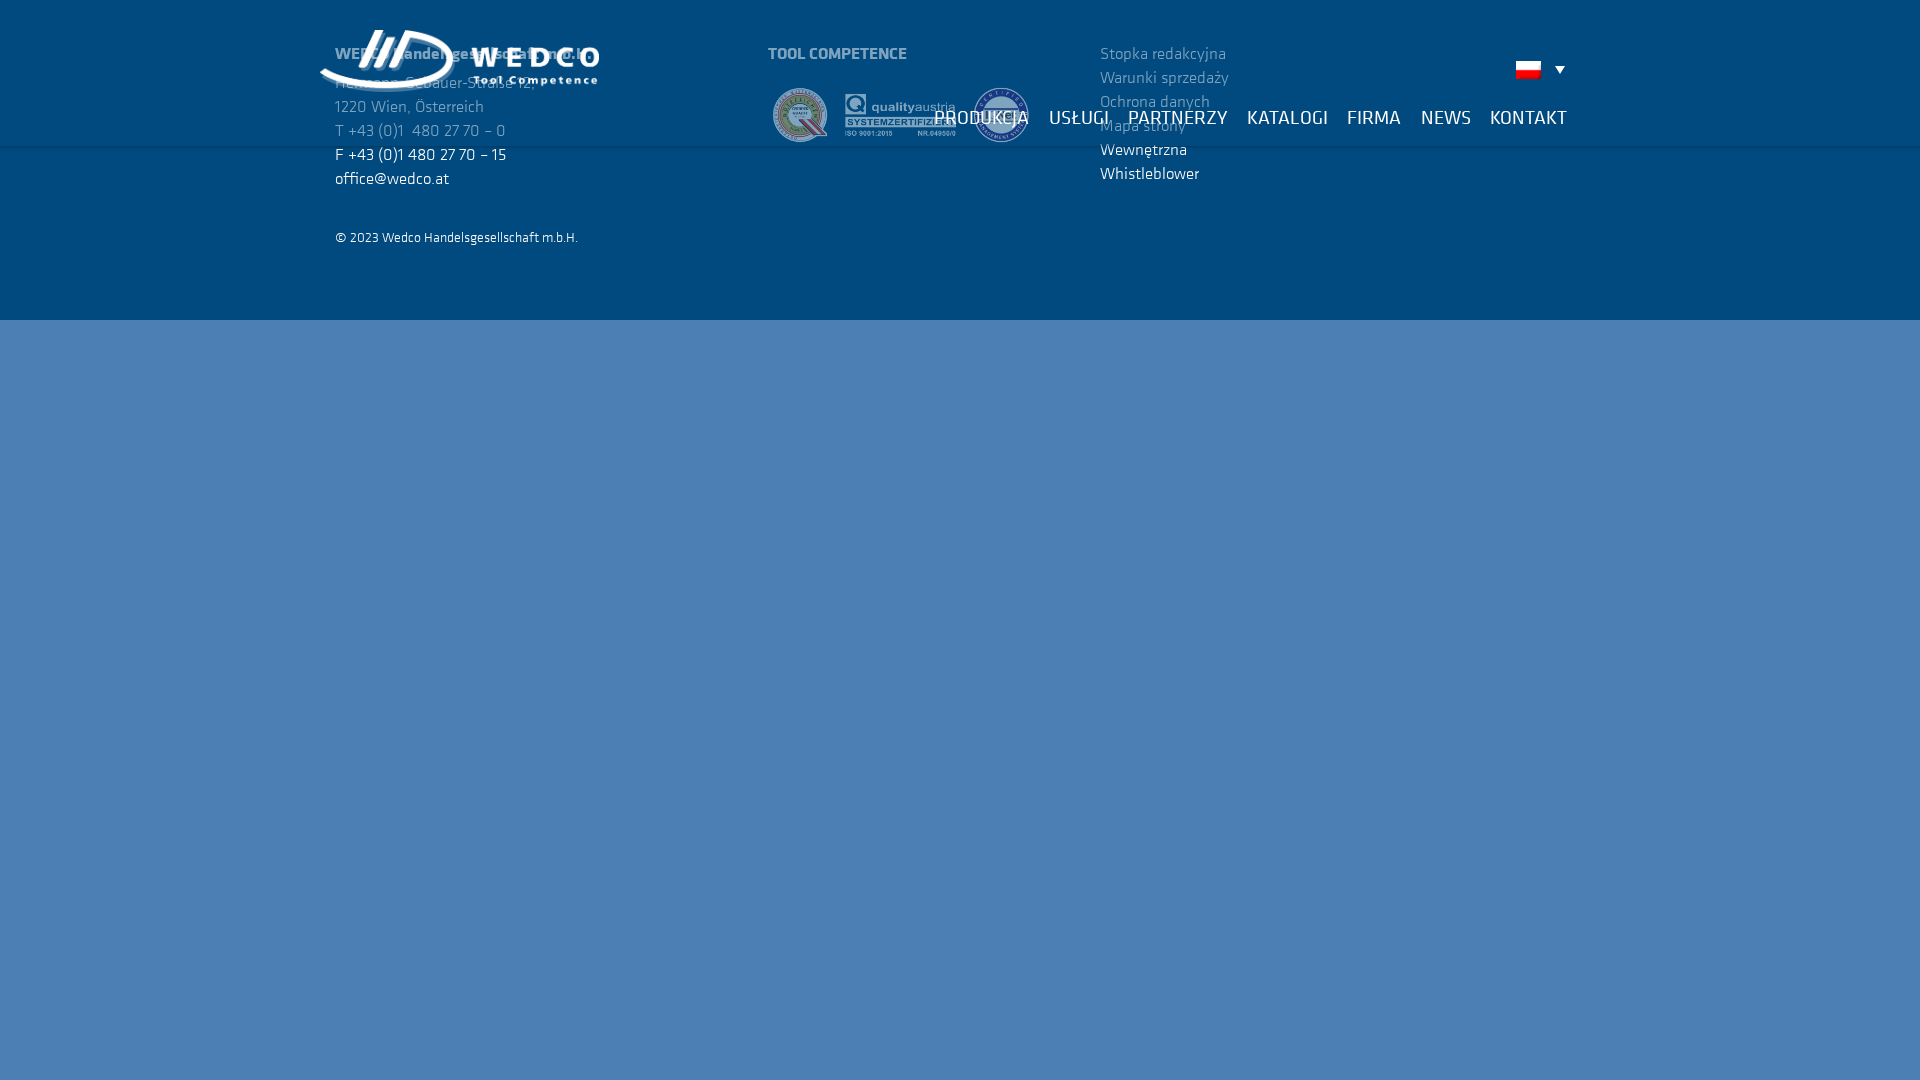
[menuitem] (1545, 69)
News (1446, 117)
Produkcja (981, 117)
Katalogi (1287, 117)
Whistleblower (1149, 173)
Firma (1374, 117)
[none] (1545, 69)
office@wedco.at (392, 178)
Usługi (1079, 117)
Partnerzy (1177, 117)
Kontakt (1528, 117)
